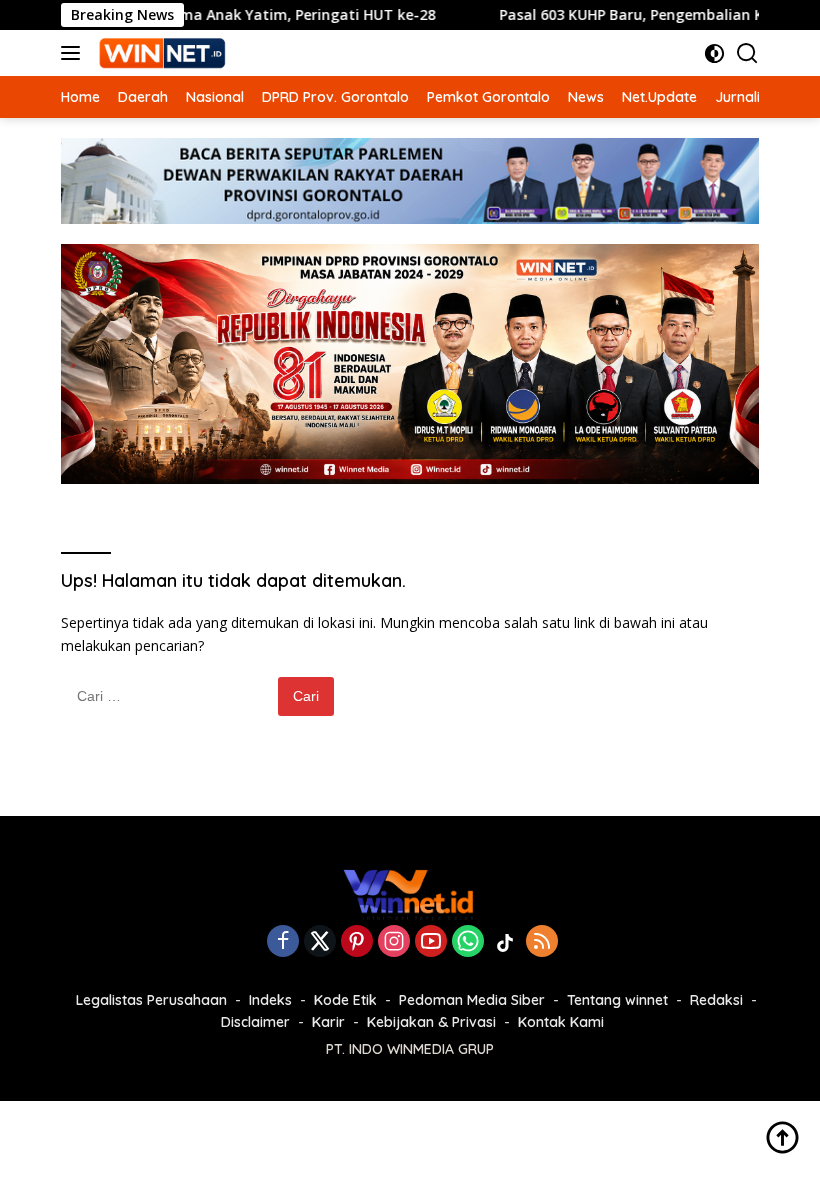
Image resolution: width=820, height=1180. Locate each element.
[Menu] (74, 53)
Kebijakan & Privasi (431, 1022)
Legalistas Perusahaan (151, 1000)
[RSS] (542, 942)
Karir (328, 1022)
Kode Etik (345, 1000)
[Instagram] (394, 942)
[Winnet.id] (160, 53)
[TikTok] (505, 943)
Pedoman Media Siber (472, 1000)
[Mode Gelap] (714, 53)
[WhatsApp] (468, 942)
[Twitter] (320, 942)
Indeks (270, 1000)
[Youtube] (431, 942)
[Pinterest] (357, 942)
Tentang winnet (617, 1000)
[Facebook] (283, 942)
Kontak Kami (561, 1022)
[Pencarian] (747, 53)
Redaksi (716, 1000)
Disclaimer (255, 1022)
